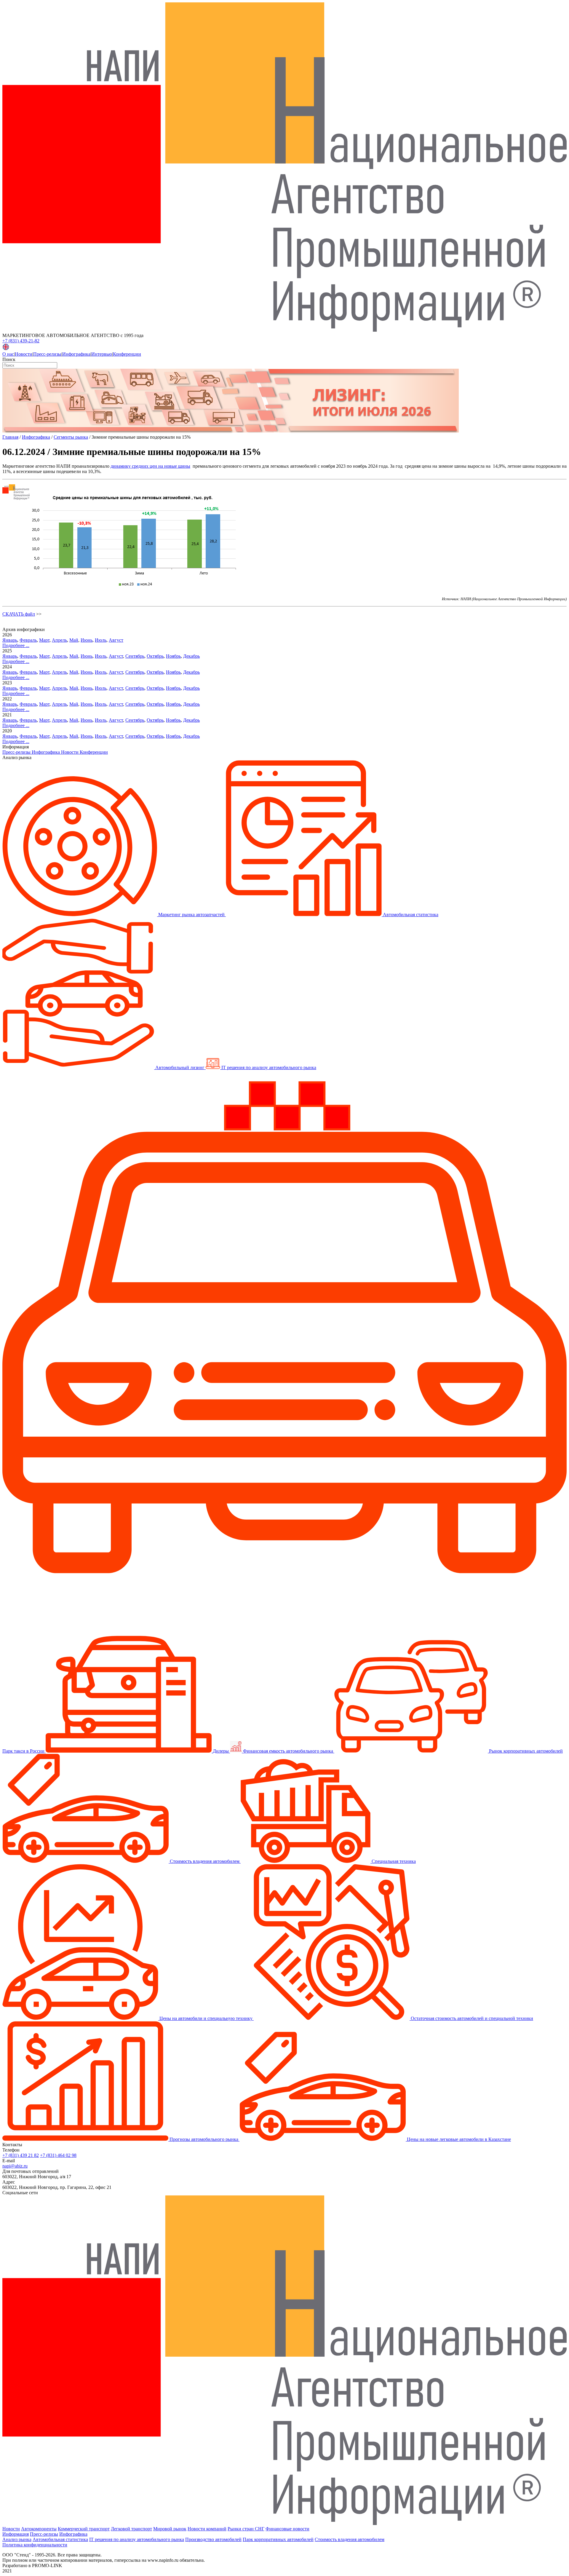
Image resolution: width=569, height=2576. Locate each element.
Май (74, 640)
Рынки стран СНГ (246, 2529)
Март (44, 640)
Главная (10, 437)
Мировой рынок (170, 2529)
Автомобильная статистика (60, 2539)
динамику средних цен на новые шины (150, 466)
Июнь (87, 640)
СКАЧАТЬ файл (19, 614)
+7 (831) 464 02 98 (58, 2155)
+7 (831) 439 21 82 (21, 2155)
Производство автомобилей (213, 2539)
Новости (24, 354)
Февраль (28, 640)
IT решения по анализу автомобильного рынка (137, 2539)
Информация (16, 2534)
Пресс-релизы (47, 354)
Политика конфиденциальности (35, 2545)
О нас (8, 354)
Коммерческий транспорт (84, 2529)
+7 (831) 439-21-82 (21, 341)
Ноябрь (173, 656)
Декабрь (191, 656)
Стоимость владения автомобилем (350, 2539)
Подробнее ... (16, 645)
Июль (101, 640)
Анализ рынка (17, 2539)
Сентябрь (135, 656)
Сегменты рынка (71, 437)
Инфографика (76, 354)
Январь (10, 640)
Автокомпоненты (39, 2529)
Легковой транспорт (131, 2529)
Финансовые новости (287, 2529)
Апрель (59, 640)
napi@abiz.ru (15, 2166)
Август (116, 640)
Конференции (127, 354)
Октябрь (155, 656)
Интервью (102, 354)
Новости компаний (207, 2529)
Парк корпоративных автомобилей (278, 2539)
